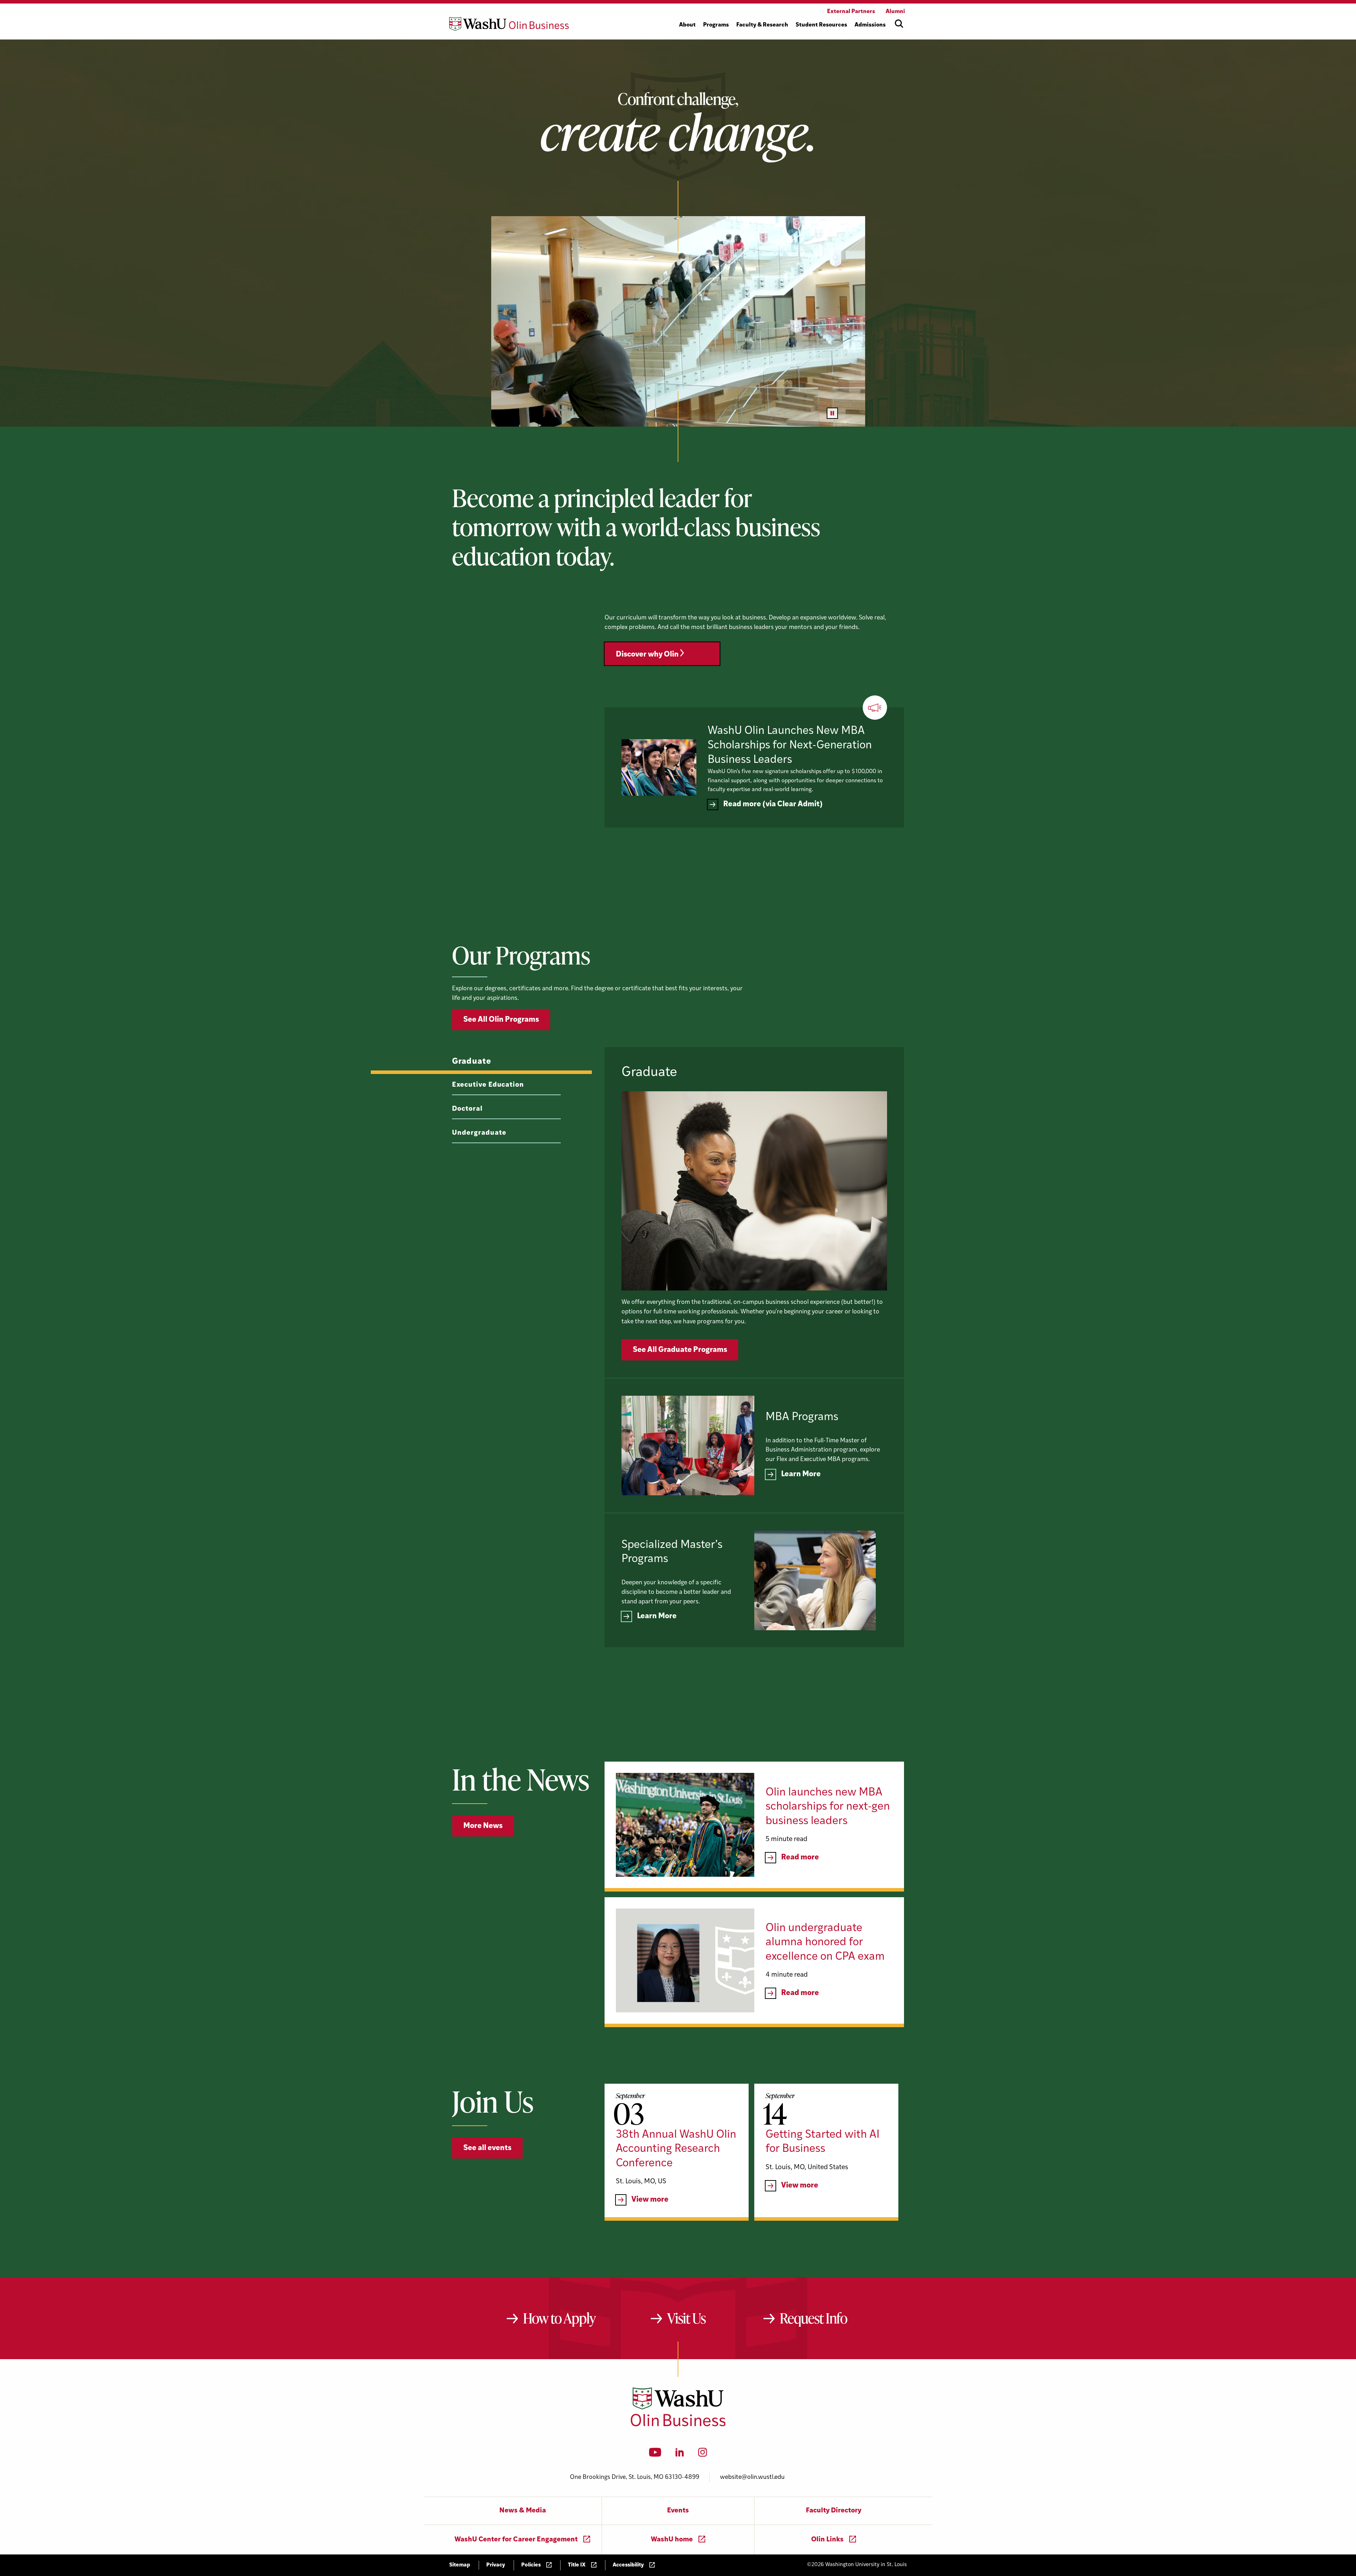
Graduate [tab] (472, 1062)
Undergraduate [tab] (479, 1133)
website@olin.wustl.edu (752, 2477)
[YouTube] (655, 2455)
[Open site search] (899, 24)
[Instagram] (703, 2455)
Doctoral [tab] (467, 1109)
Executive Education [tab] (488, 1085)
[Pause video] (832, 413)
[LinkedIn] (680, 2455)
